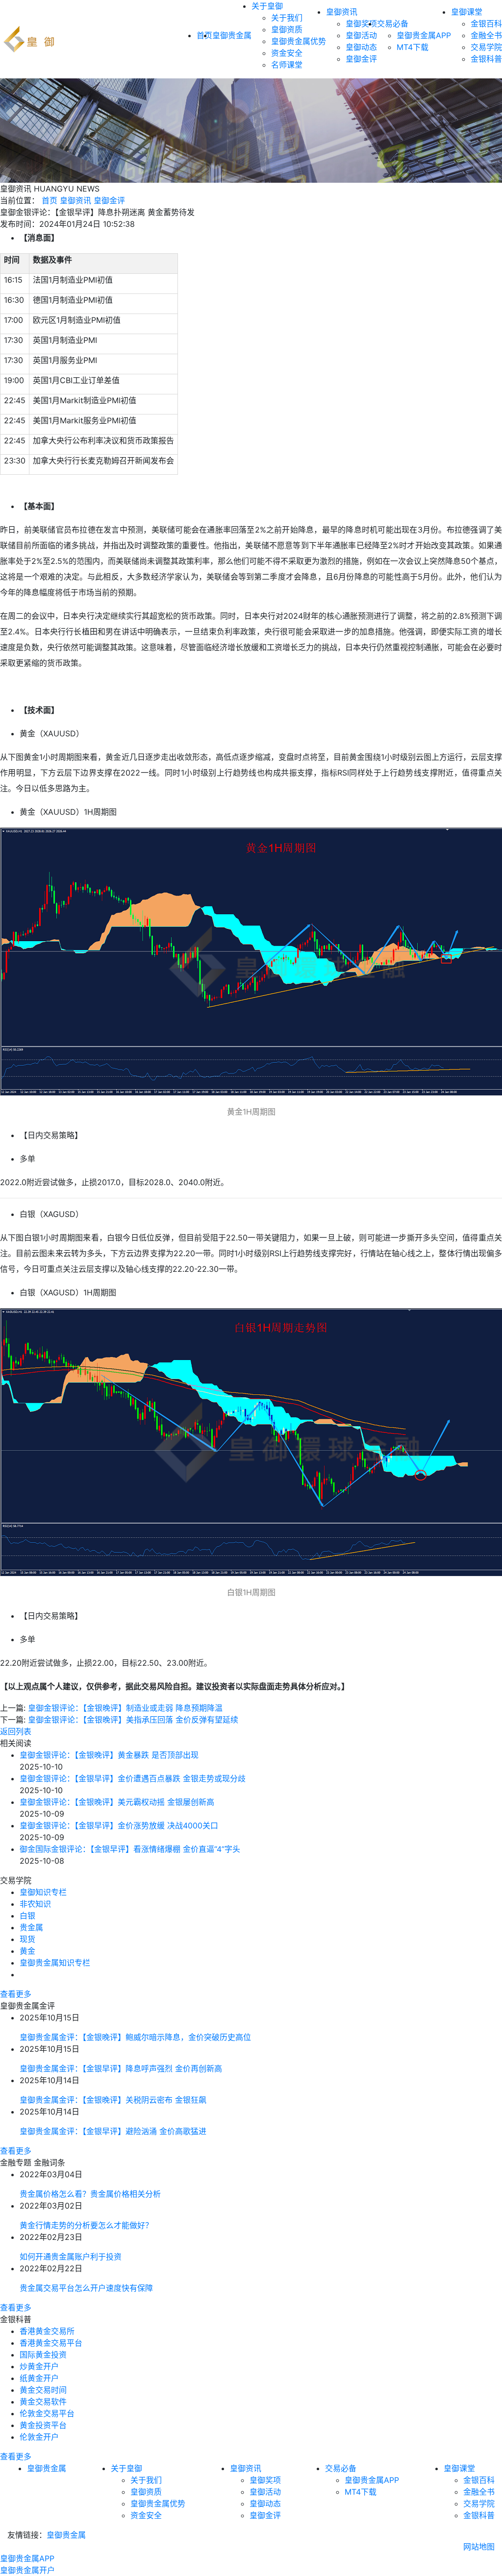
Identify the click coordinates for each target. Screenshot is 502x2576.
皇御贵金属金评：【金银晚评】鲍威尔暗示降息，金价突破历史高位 (135, 2037)
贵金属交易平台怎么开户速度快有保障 (86, 2288)
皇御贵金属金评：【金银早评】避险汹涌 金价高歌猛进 (113, 2131)
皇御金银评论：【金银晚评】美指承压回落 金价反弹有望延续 (133, 1720)
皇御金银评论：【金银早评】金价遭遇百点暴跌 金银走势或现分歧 (133, 1778)
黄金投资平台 (43, 2425)
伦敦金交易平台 (47, 2413)
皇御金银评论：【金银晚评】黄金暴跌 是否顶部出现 (109, 1755)
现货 (27, 1939)
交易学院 (486, 47)
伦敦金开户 (39, 2437)
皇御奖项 (361, 24)
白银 (27, 1916)
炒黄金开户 (39, 2366)
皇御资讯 (342, 12)
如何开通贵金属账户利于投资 (71, 2257)
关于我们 (287, 18)
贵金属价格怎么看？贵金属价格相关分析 (90, 2194)
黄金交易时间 (43, 2390)
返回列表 (16, 1731)
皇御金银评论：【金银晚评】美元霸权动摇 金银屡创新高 (117, 1802)
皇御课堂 (467, 12)
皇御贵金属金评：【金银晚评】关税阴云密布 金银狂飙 (113, 2100)
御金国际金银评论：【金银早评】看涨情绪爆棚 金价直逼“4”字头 (130, 1849)
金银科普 (486, 59)
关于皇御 (267, 6)
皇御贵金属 (232, 35)
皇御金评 (361, 59)
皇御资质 (287, 29)
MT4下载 (413, 47)
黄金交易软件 (43, 2402)
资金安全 (287, 53)
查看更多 (16, 1994)
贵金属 (31, 1927)
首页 (50, 200)
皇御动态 (361, 47)
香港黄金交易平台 (51, 2343)
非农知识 (35, 1904)
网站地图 (479, 2547)
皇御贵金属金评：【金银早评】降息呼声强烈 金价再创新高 (121, 2068)
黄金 (27, 1951)
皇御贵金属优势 (299, 41)
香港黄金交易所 (47, 2331)
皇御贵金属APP (424, 35)
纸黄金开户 (39, 2378)
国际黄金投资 (43, 2355)
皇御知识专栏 (43, 1892)
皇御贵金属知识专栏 (55, 1963)
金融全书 (486, 35)
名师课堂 (287, 65)
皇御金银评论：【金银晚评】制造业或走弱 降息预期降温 (125, 1708)
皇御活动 (361, 35)
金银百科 (486, 24)
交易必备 (393, 24)
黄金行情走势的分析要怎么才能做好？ (86, 2225)
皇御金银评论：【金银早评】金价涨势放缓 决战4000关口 (119, 1825)
